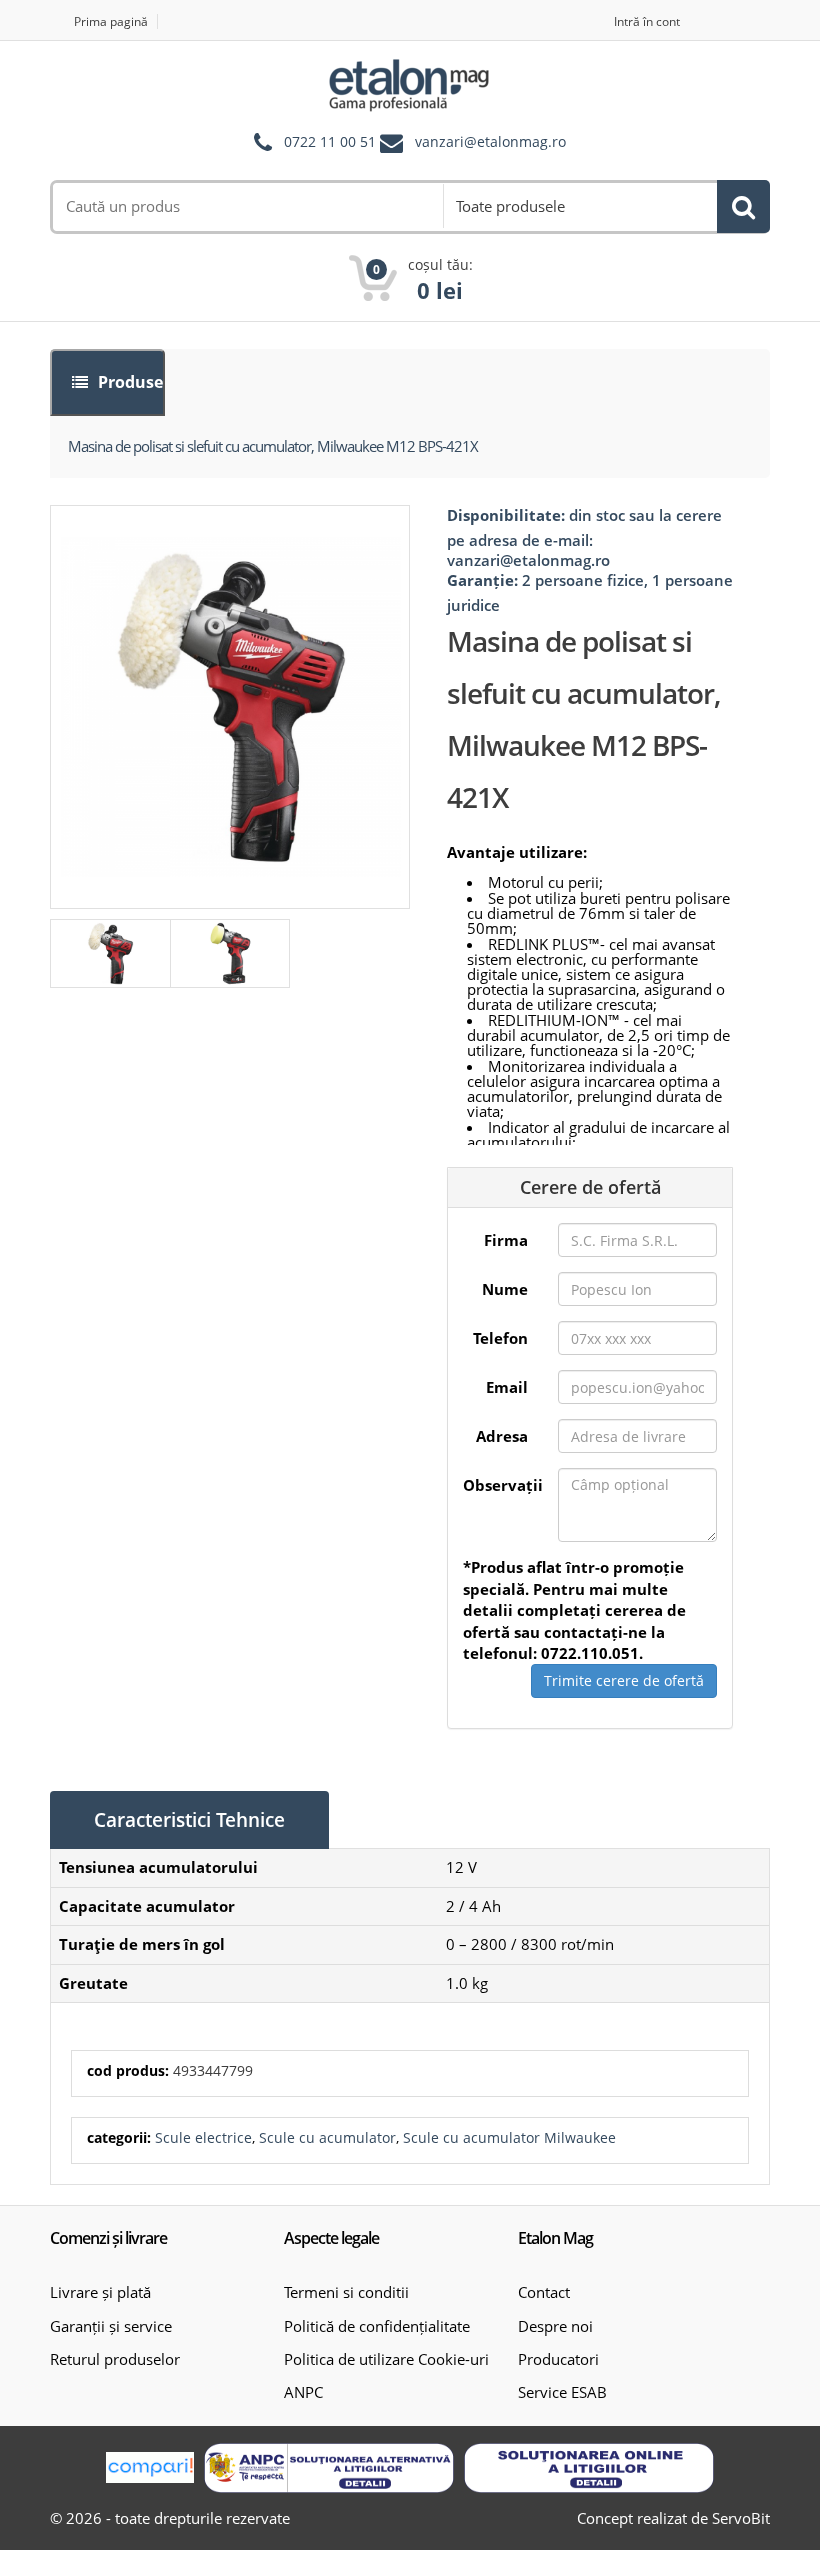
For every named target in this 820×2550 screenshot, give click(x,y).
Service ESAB (562, 2392)
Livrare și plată (100, 2292)
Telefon (500, 1338)
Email (507, 1387)
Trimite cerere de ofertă (624, 1680)
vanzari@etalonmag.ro (490, 142)
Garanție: (482, 580)
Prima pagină (111, 21)
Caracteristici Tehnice (189, 1820)
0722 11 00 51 (330, 142)
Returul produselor (115, 2359)
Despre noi (555, 2326)
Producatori (558, 2359)
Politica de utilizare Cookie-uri (386, 2359)
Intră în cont (647, 21)
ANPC (303, 2392)
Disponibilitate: (506, 515)
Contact (544, 2292)
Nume (505, 1289)
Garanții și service (111, 2326)
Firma (506, 1240)
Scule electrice (203, 2137)
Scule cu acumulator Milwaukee (509, 2137)
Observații (503, 1485)
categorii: (119, 2137)
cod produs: (128, 2070)
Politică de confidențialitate (377, 2326)
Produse (128, 382)
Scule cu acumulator (327, 2137)
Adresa (502, 1436)
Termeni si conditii (346, 2292)
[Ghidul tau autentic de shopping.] (150, 2467)
